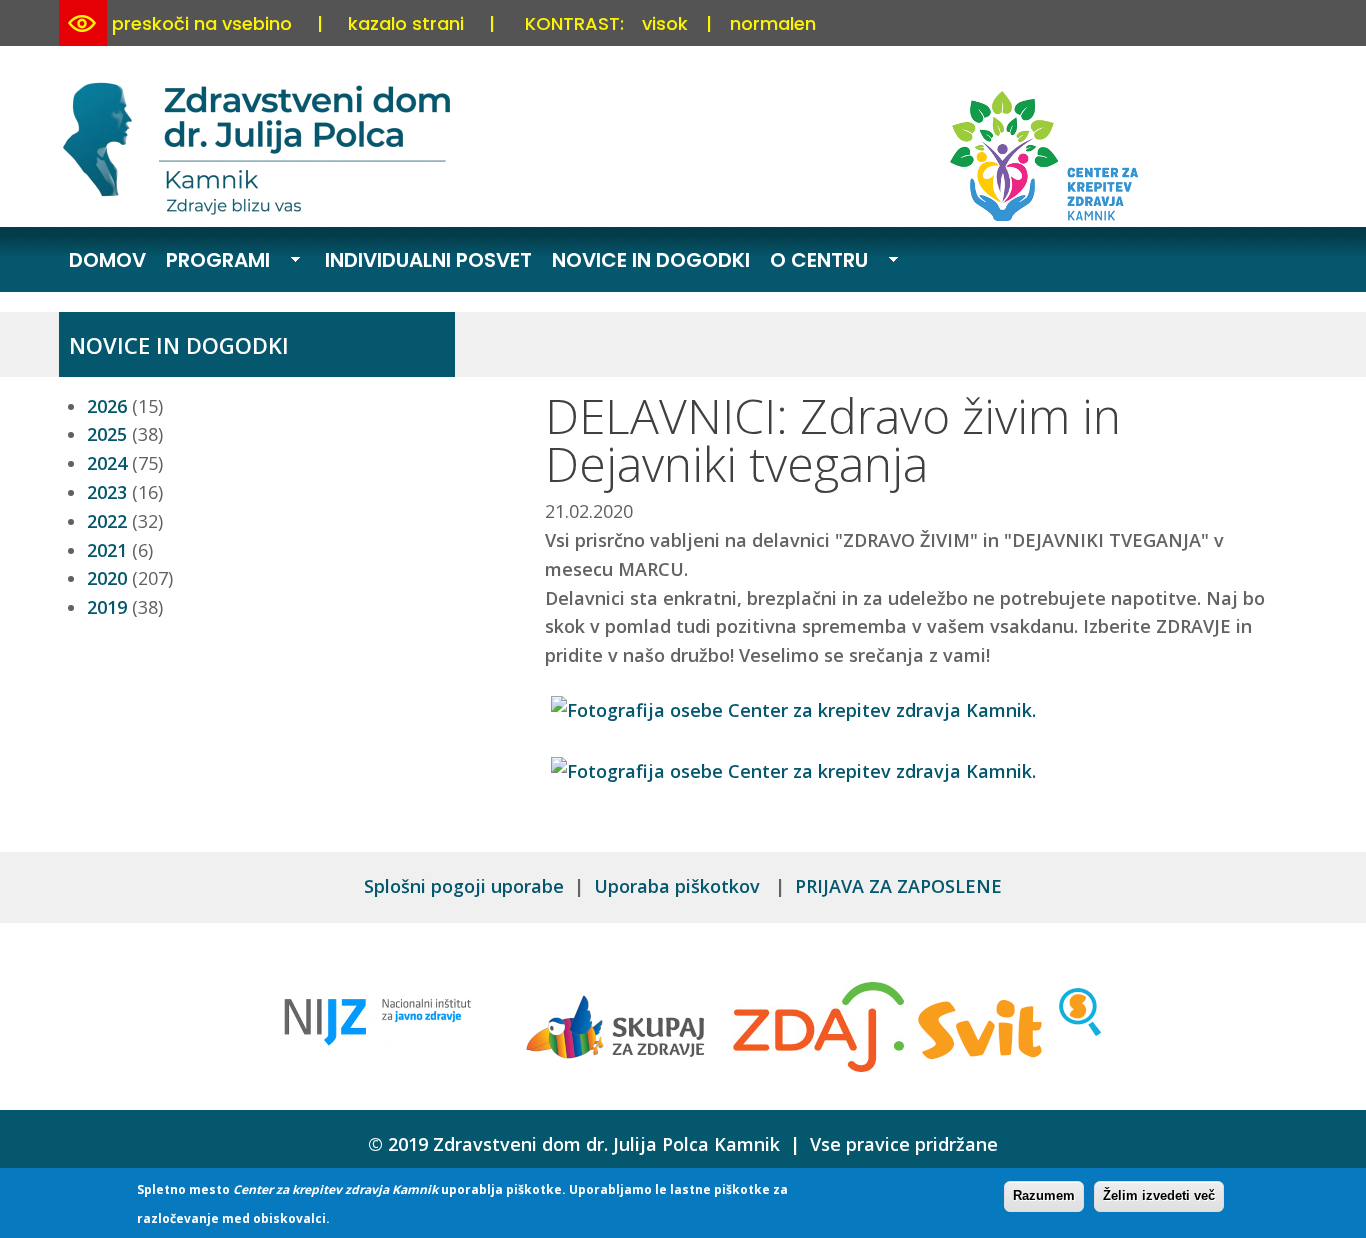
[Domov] (260, 211)
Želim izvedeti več (1159, 1195)
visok (665, 23)
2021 (107, 550)
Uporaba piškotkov (679, 886)
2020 (107, 578)
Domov (107, 260)
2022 (107, 521)
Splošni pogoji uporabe (464, 886)
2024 (107, 463)
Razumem (1044, 1195)
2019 (107, 607)
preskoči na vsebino (202, 23)
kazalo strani (406, 23)
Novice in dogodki (651, 260)
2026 (107, 406)
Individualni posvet (428, 260)
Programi (213, 262)
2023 (107, 492)
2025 (107, 434)
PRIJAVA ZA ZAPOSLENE (898, 886)
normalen (773, 23)
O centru (814, 262)
